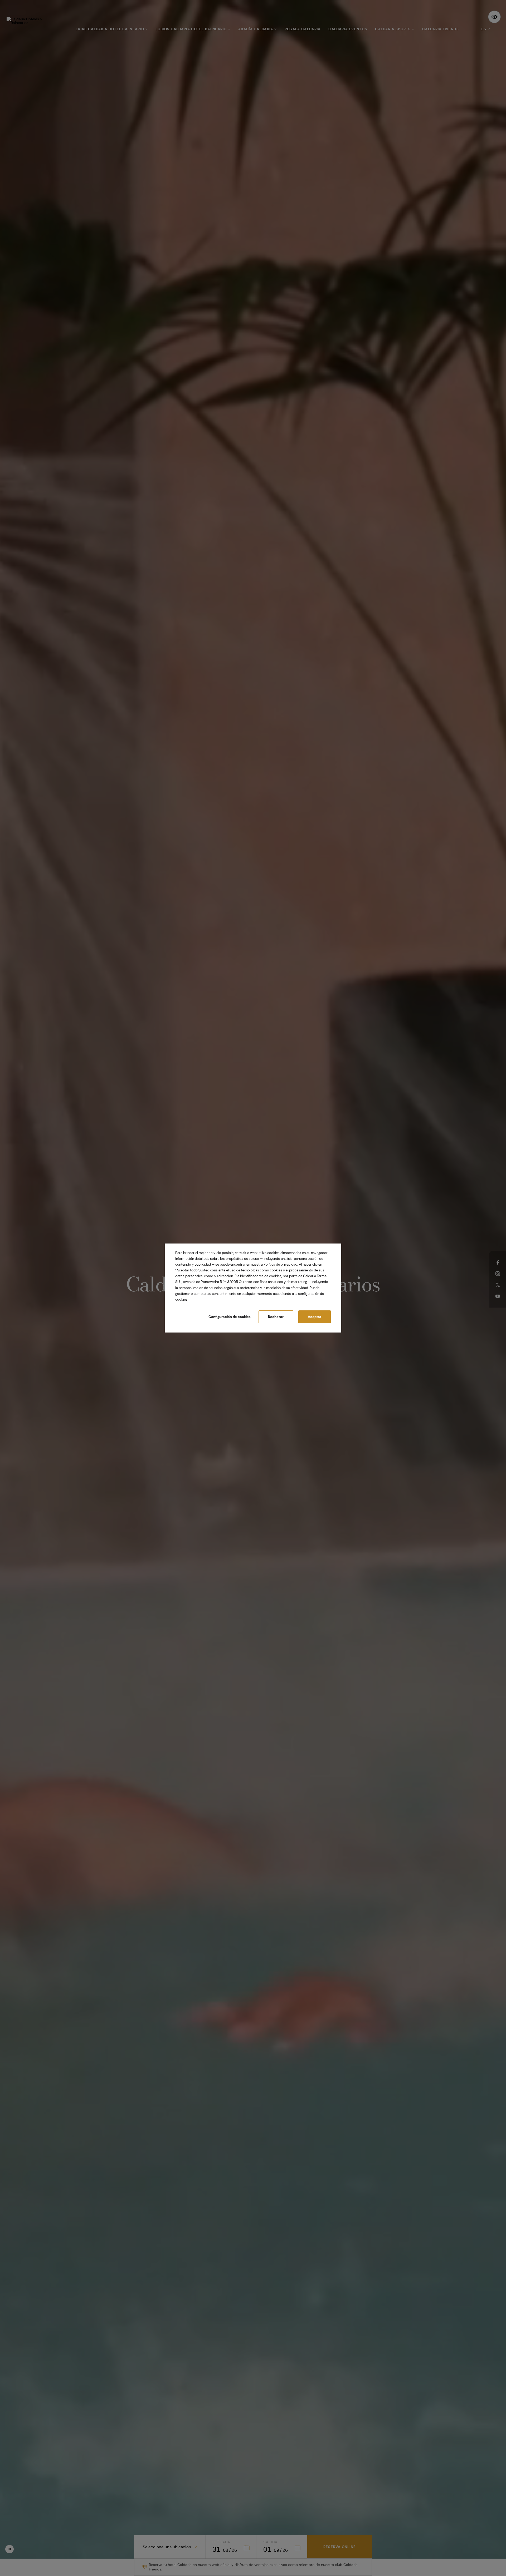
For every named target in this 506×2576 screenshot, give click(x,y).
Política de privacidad (280, 1264)
